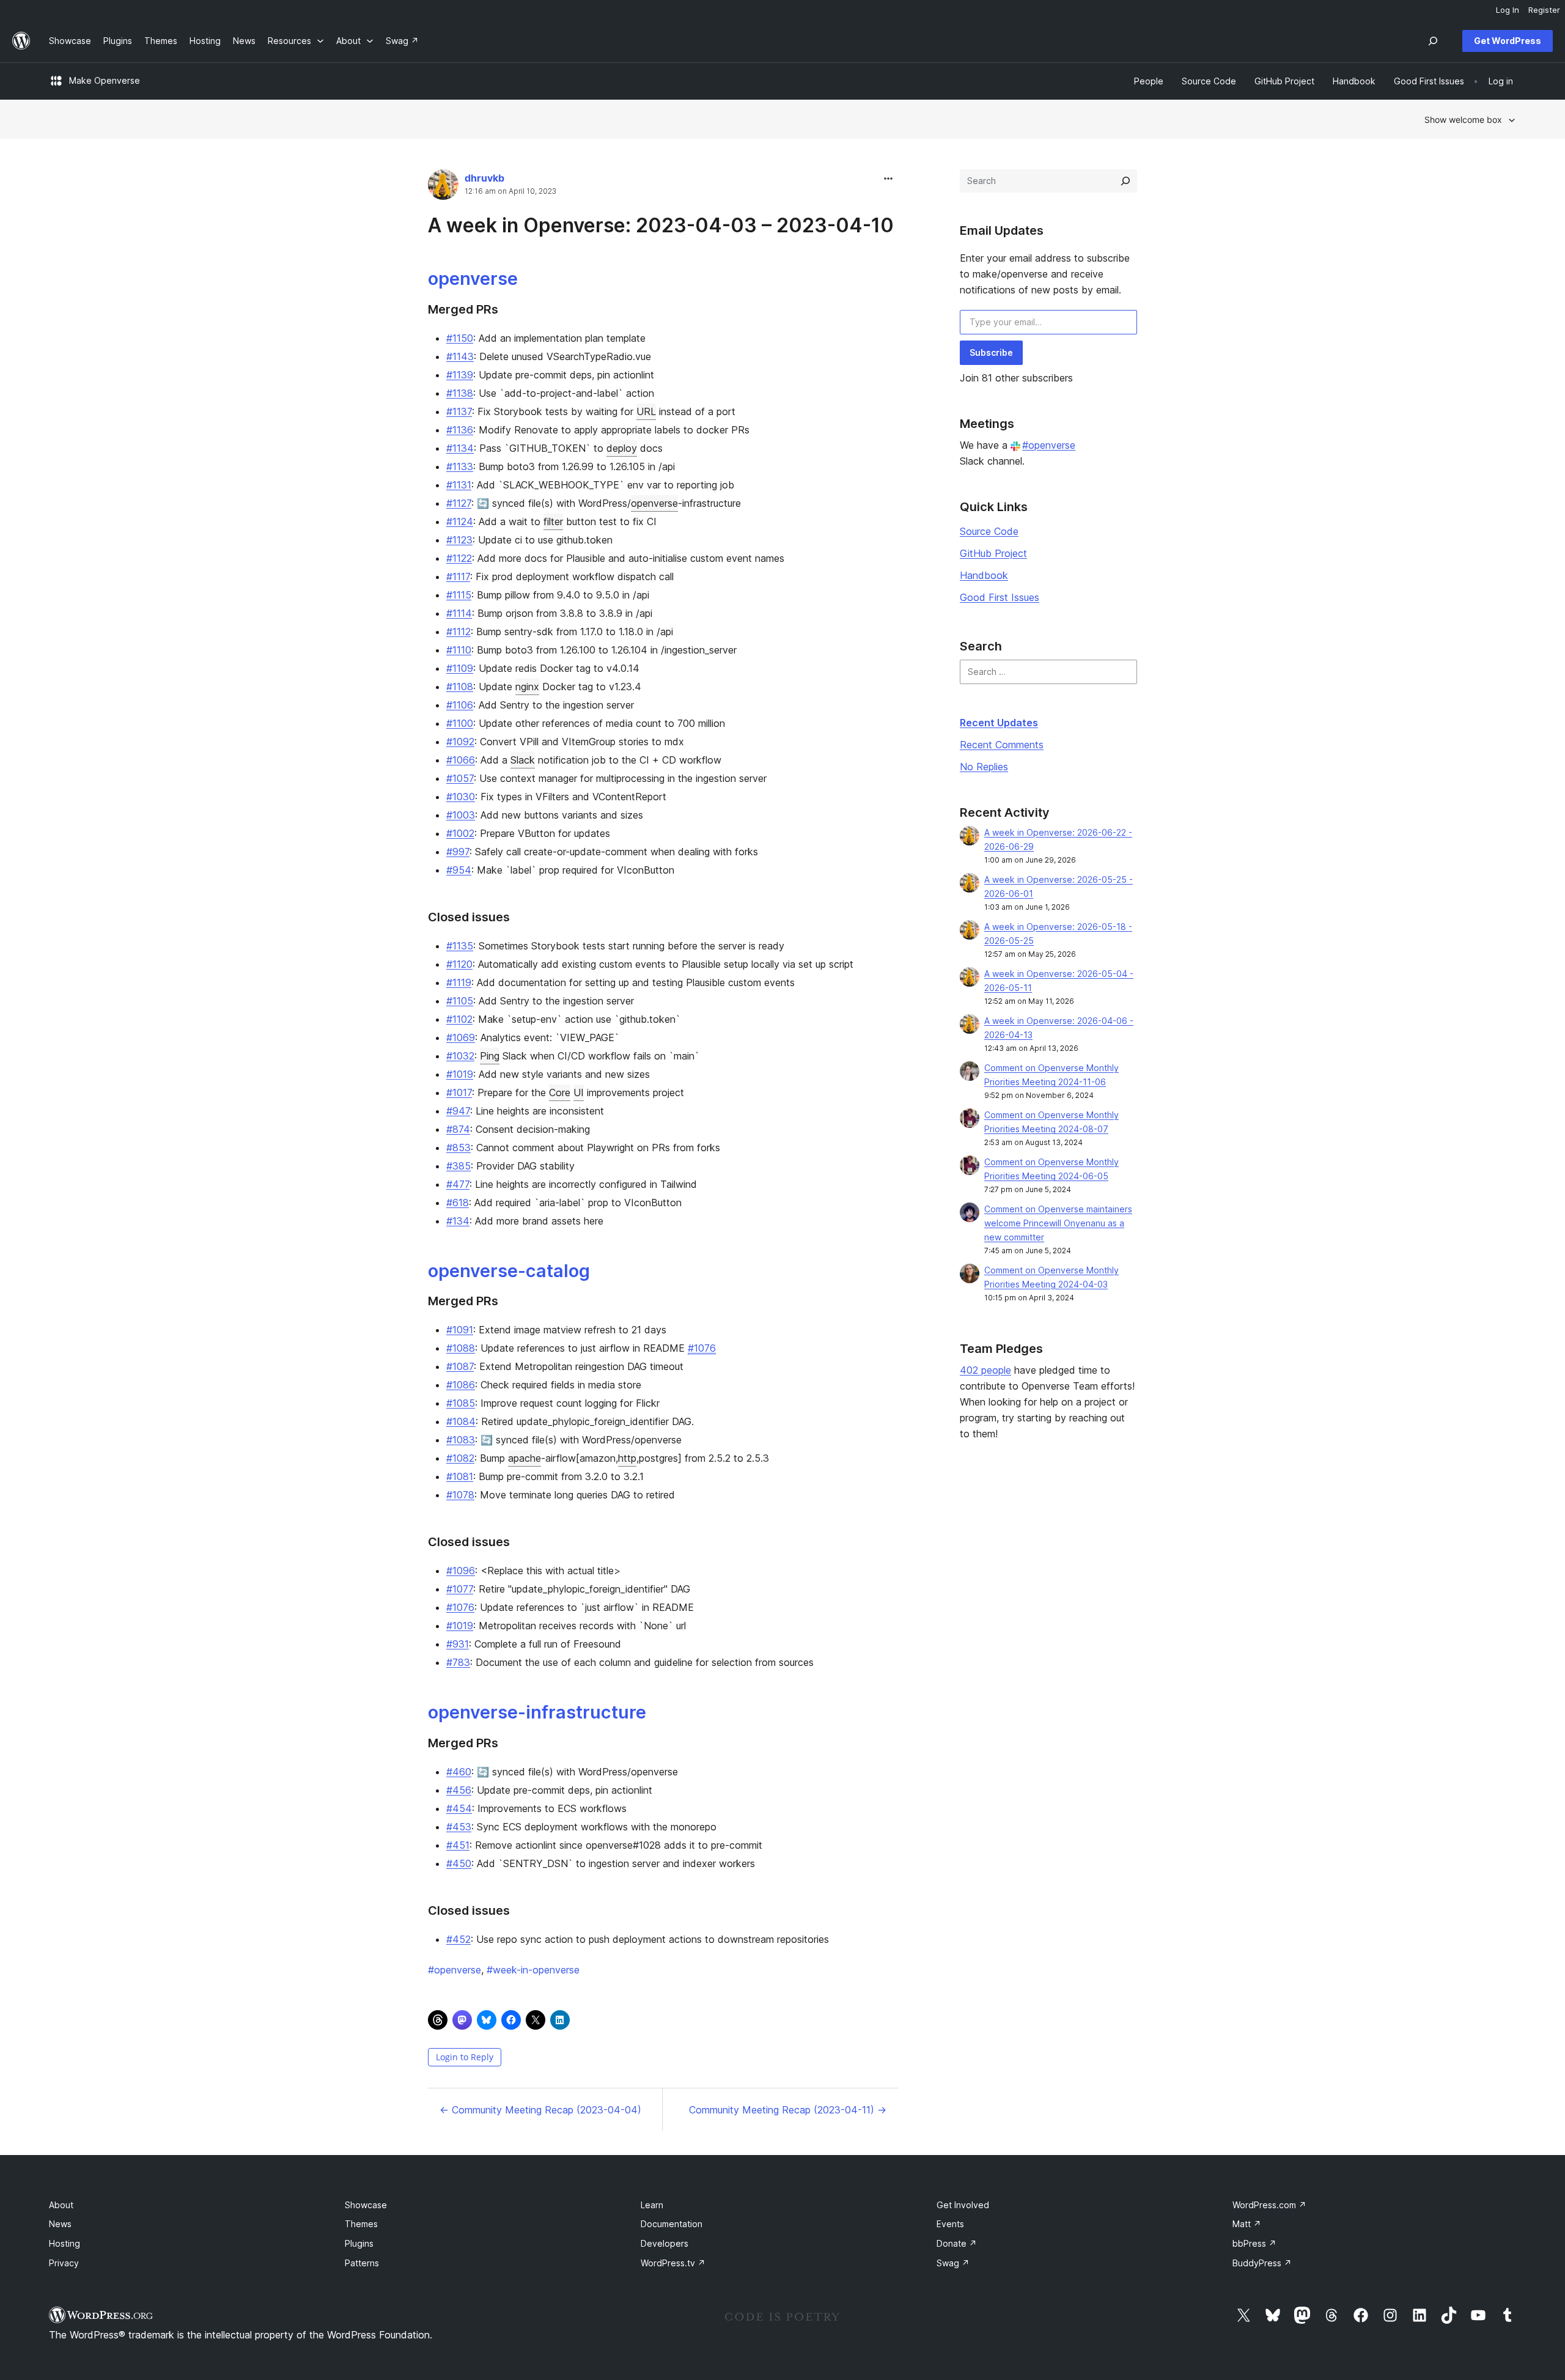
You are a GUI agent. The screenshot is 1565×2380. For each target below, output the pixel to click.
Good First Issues (1000, 597)
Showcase (366, 2205)
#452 (458, 1939)
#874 (458, 1129)
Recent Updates (999, 723)
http (627, 1458)
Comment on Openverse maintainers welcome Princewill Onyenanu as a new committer (1058, 1223)
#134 (458, 1221)
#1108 (460, 687)
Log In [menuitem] (1508, 10)
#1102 (459, 1019)
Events (950, 2224)
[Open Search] (1433, 41)
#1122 (459, 558)
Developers (665, 2243)
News (60, 2224)
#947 (458, 1111)
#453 (459, 1827)
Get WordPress (1508, 41)
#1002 (460, 833)
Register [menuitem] (1544, 10)
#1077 (460, 1589)
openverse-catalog (509, 1271)
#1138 (460, 393)
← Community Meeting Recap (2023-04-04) (540, 2110)
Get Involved (963, 2205)
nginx (527, 687)
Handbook (984, 575)
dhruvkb (484, 178)
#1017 (459, 1092)
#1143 (460, 356)
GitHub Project (993, 553)
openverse (473, 278)
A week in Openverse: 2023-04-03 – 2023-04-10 (661, 225)
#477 (458, 1184)
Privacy (64, 2263)
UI (579, 1092)
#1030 (461, 797)
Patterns (362, 2263)
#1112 (458, 632)
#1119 (459, 982)
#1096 (461, 1571)
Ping (490, 1056)
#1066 (461, 760)
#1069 (461, 1037)
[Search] (1125, 181)
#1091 (460, 1330)
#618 (458, 1203)
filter (553, 521)
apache (525, 1458)
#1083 (461, 1440)
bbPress (1254, 2243)
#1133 (460, 466)
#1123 (459, 540)
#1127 (459, 503)
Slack (523, 760)
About (61, 2205)
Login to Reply (465, 2057)
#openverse (1049, 445)
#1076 (702, 1348)
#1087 (460, 1366)
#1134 (460, 448)
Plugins (359, 2243)
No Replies (984, 767)
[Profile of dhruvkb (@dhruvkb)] (443, 187)
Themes (361, 2224)
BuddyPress (1262, 2263)
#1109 (460, 668)
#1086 (461, 1385)
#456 (459, 1790)
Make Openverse (105, 80)
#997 (458, 852)
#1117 (458, 577)
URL (646, 411)
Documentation (672, 2224)
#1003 (461, 815)
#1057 (460, 778)
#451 (458, 1845)
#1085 (461, 1403)
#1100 (460, 723)
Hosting (64, 2243)
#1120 (459, 964)
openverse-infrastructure (537, 1712)
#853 (458, 1148)
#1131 (459, 485)
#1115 (459, 595)
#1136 (460, 430)
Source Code (989, 531)
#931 (458, 1644)
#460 (459, 1772)
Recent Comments (1002, 745)
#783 (458, 1662)
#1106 (460, 705)
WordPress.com (1269, 2205)
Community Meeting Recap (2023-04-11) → (788, 2110)
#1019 (460, 1074)
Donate (957, 2243)
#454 (459, 1808)
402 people (985, 1370)
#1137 (459, 411)
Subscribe (991, 352)
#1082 (460, 1458)
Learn (652, 2205)
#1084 (461, 1421)
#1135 (460, 946)
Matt (1247, 2224)
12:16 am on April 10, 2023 (510, 191)
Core (560, 1092)
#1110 (459, 650)
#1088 (461, 1348)
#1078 (460, 1495)
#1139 (460, 375)
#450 (459, 1863)
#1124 (460, 521)
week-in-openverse (533, 1970)
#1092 (460, 742)
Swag (953, 2263)
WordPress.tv (673, 2263)
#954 (459, 870)
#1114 (459, 613)
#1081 (460, 1476)
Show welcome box (1463, 120)
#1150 (460, 338)
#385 (458, 1166)
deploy (622, 448)
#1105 (460, 1001)
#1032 (460, 1056)
